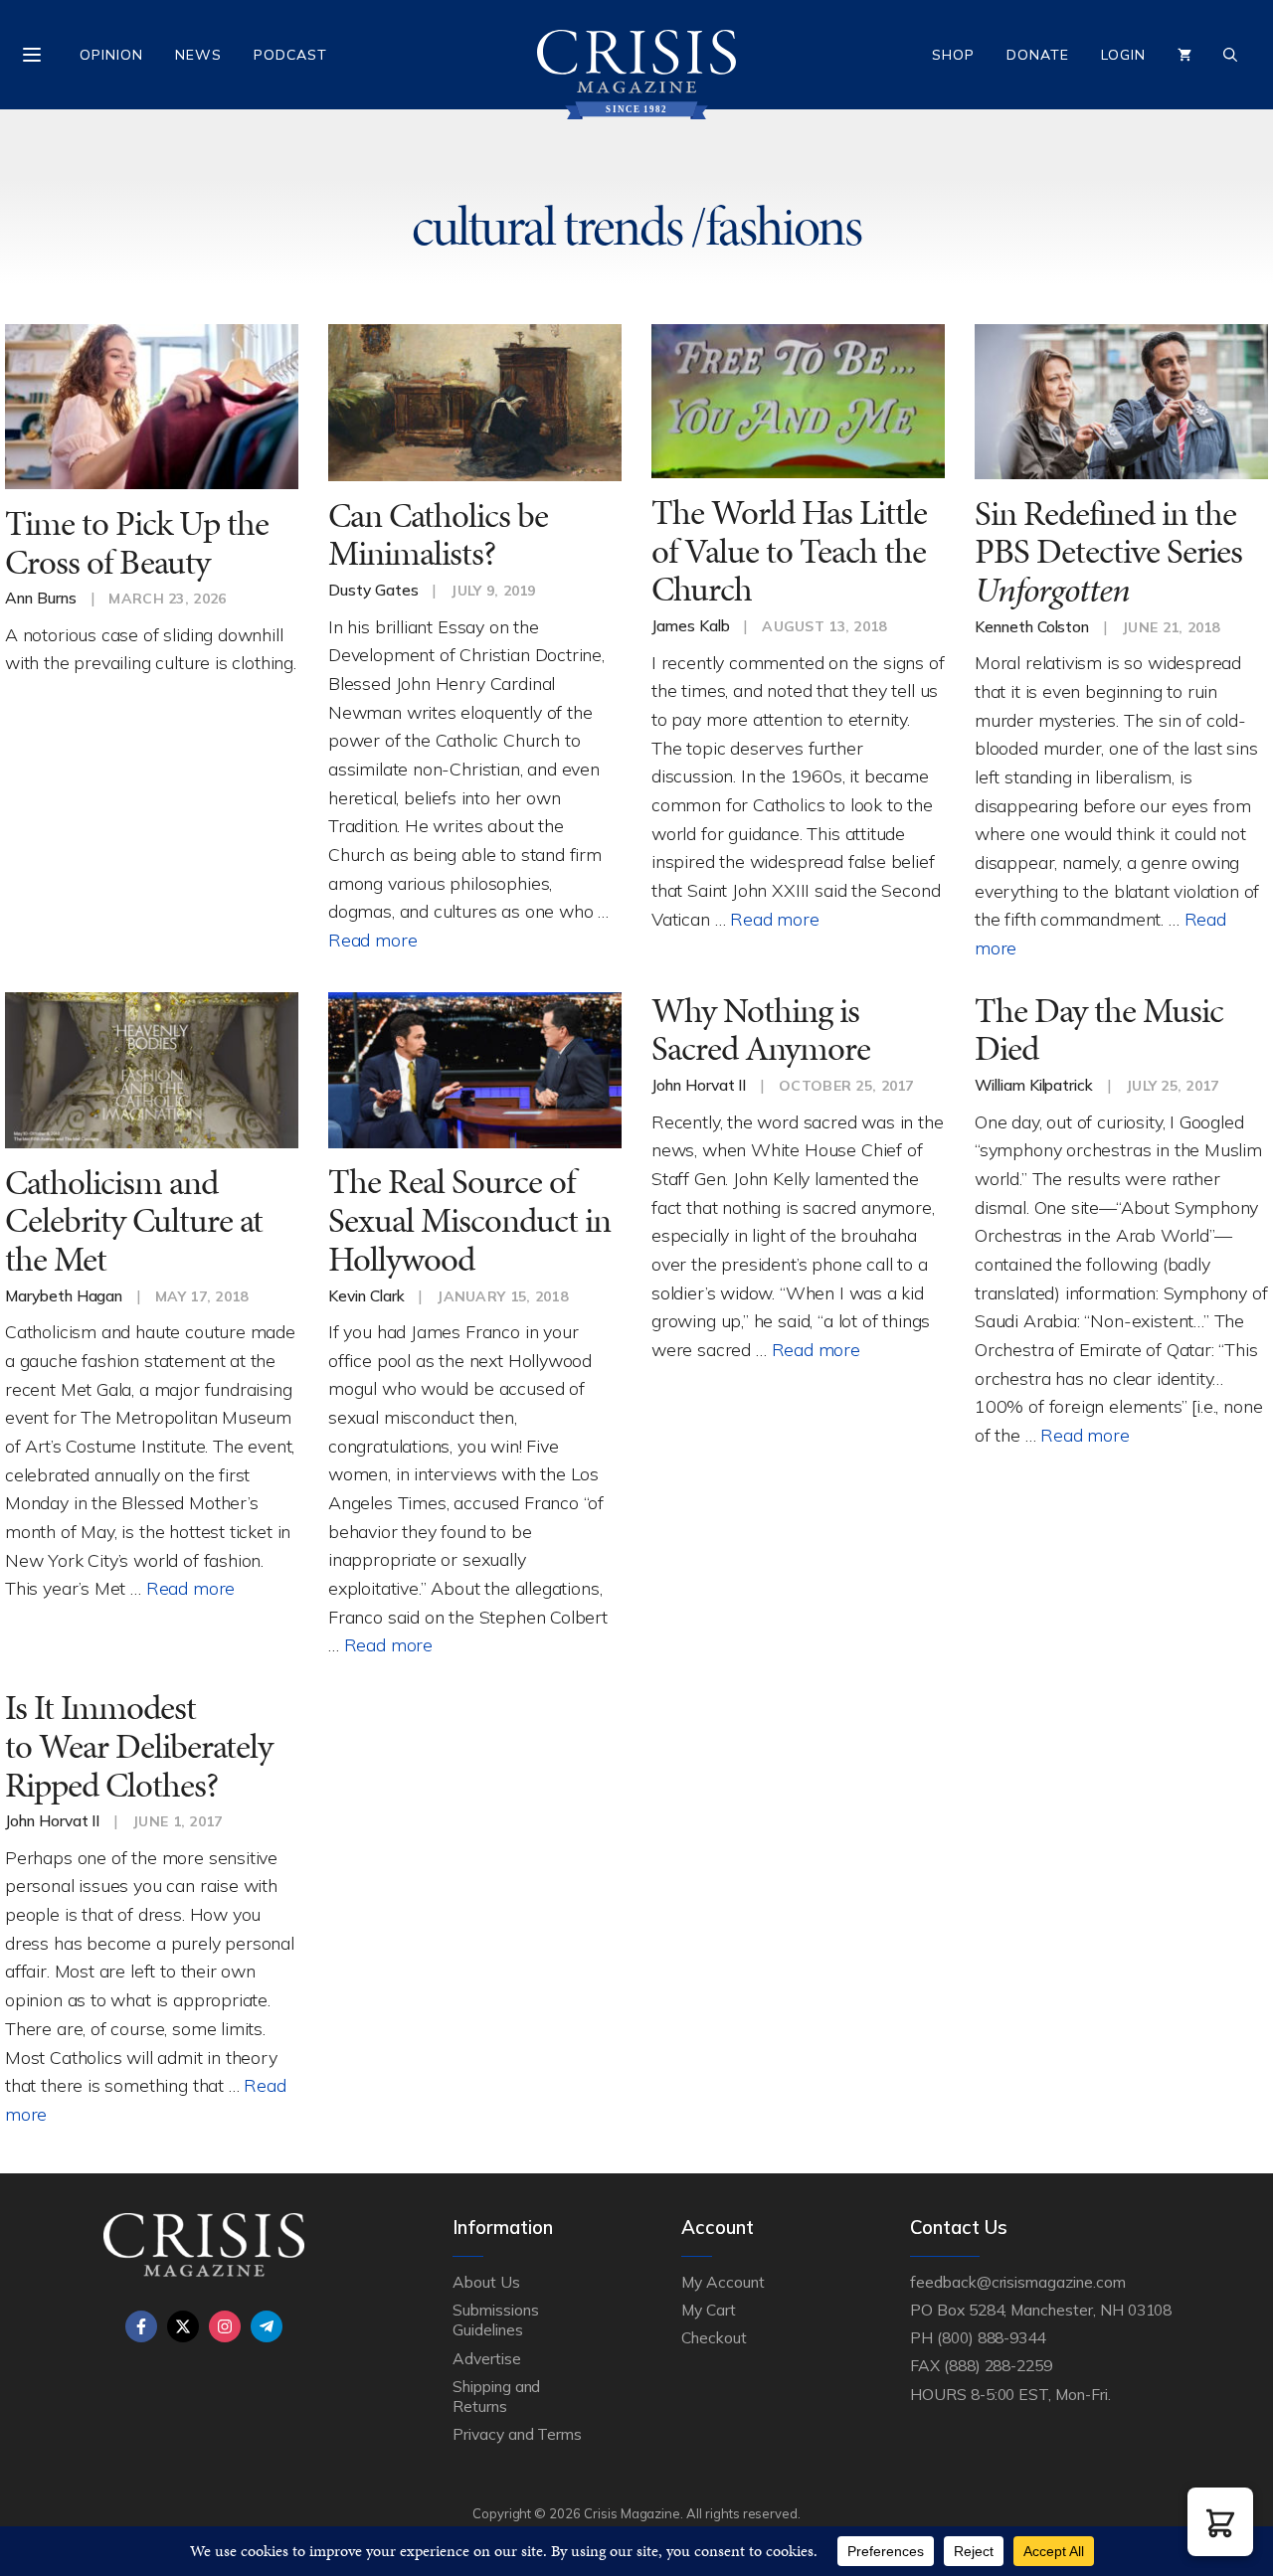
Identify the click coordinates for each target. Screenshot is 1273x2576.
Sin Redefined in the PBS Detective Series (1108, 552)
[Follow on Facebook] (141, 2326)
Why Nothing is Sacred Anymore (761, 1030)
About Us (486, 2282)
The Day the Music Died (1099, 1030)
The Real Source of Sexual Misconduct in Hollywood (469, 1220)
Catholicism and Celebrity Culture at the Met (134, 1221)
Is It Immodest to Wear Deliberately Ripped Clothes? (139, 1746)
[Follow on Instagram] (225, 2326)
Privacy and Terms (517, 2434)
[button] (1220, 2522)
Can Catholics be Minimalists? (438, 535)
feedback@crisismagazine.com (1018, 2282)
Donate (1038, 55)
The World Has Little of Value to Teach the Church (789, 551)
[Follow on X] (183, 2326)
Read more (372, 940)
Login (1123, 55)
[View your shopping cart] (1184, 55)
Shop (953, 55)
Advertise (487, 2358)
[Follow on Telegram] (267, 2326)
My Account (723, 2282)
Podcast (290, 55)
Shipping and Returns (496, 2396)
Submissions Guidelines (495, 2319)
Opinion (111, 55)
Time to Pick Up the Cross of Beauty (137, 543)
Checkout (714, 2337)
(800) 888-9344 (991, 2337)
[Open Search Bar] (1230, 55)
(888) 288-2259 (998, 2365)
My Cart (709, 2310)
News (198, 55)
